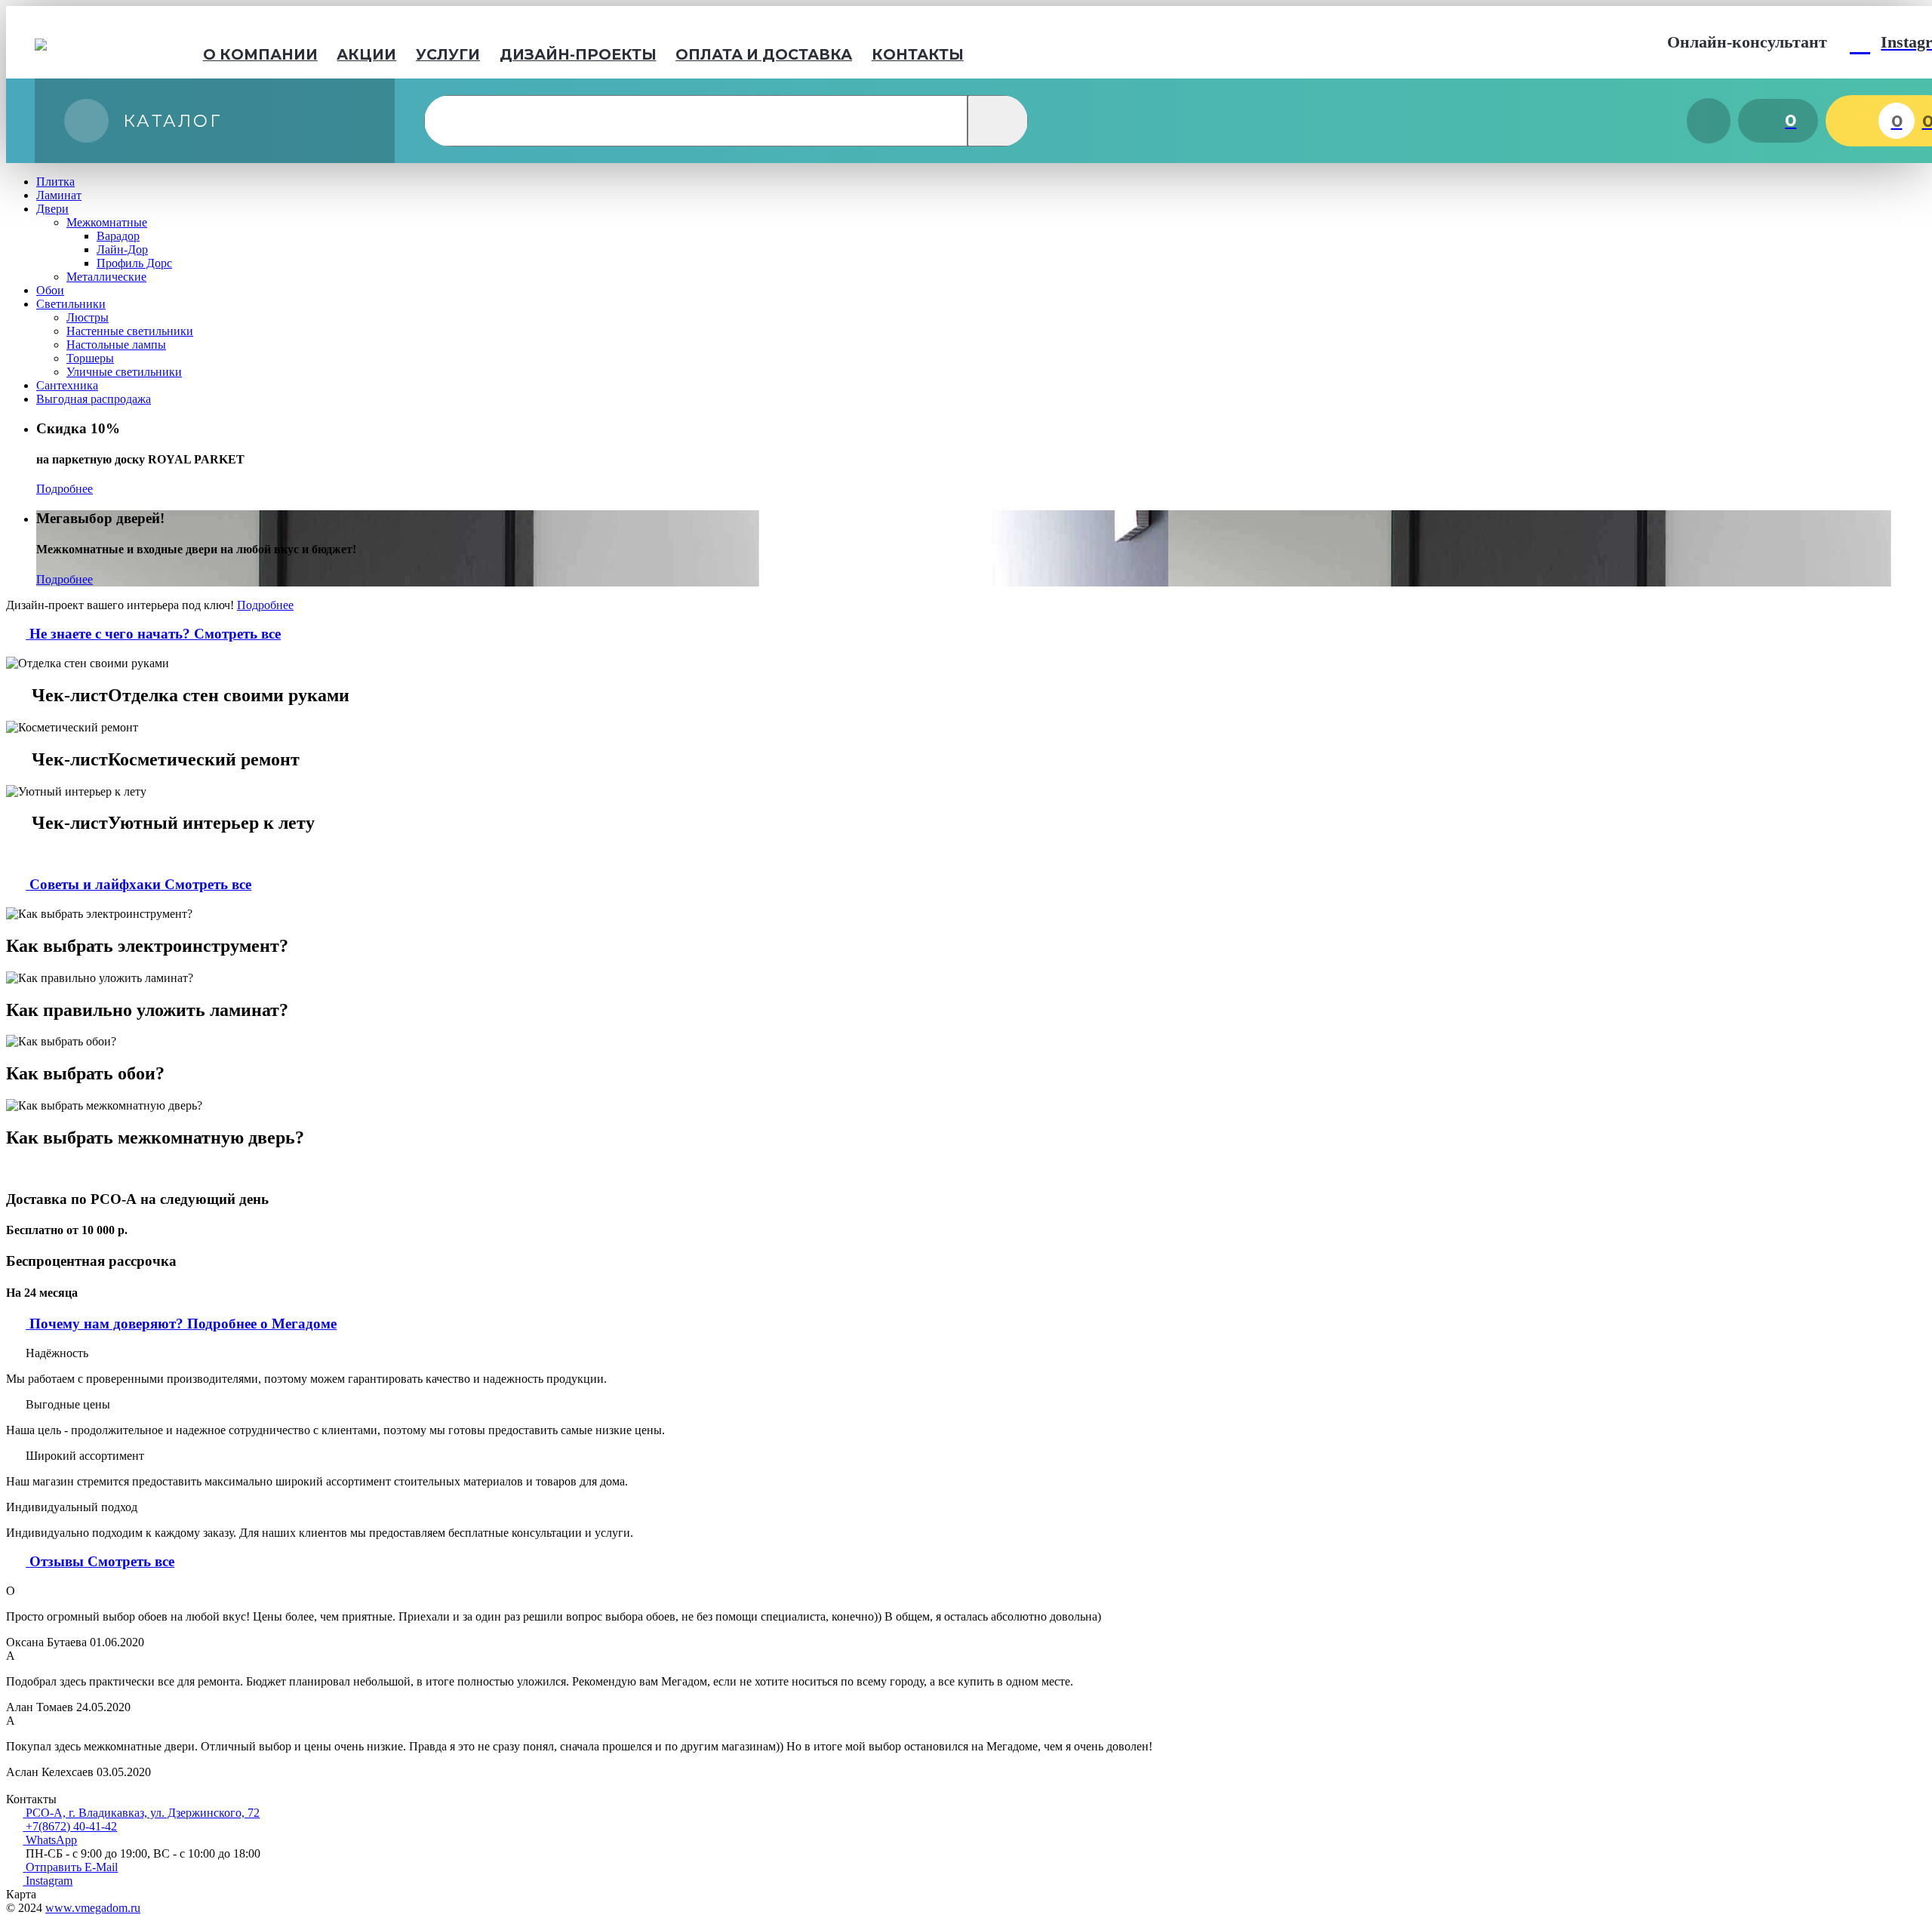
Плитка (55, 182)
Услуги (448, 54)
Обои (50, 290)
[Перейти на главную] (89, 42)
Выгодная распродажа (94, 399)
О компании (260, 54)
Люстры (88, 317)
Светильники (71, 304)
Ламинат (59, 195)
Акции (366, 54)
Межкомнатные (107, 222)
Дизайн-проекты (578, 54)
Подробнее (65, 489)
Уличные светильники (124, 372)
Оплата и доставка (764, 54)
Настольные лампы (116, 345)
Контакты (918, 54)
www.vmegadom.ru (93, 1908)
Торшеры (90, 358)
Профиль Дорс (134, 263)
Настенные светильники (130, 331)
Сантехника (67, 385)
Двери (52, 209)
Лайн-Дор (122, 249)
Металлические (106, 277)
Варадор (118, 236)
